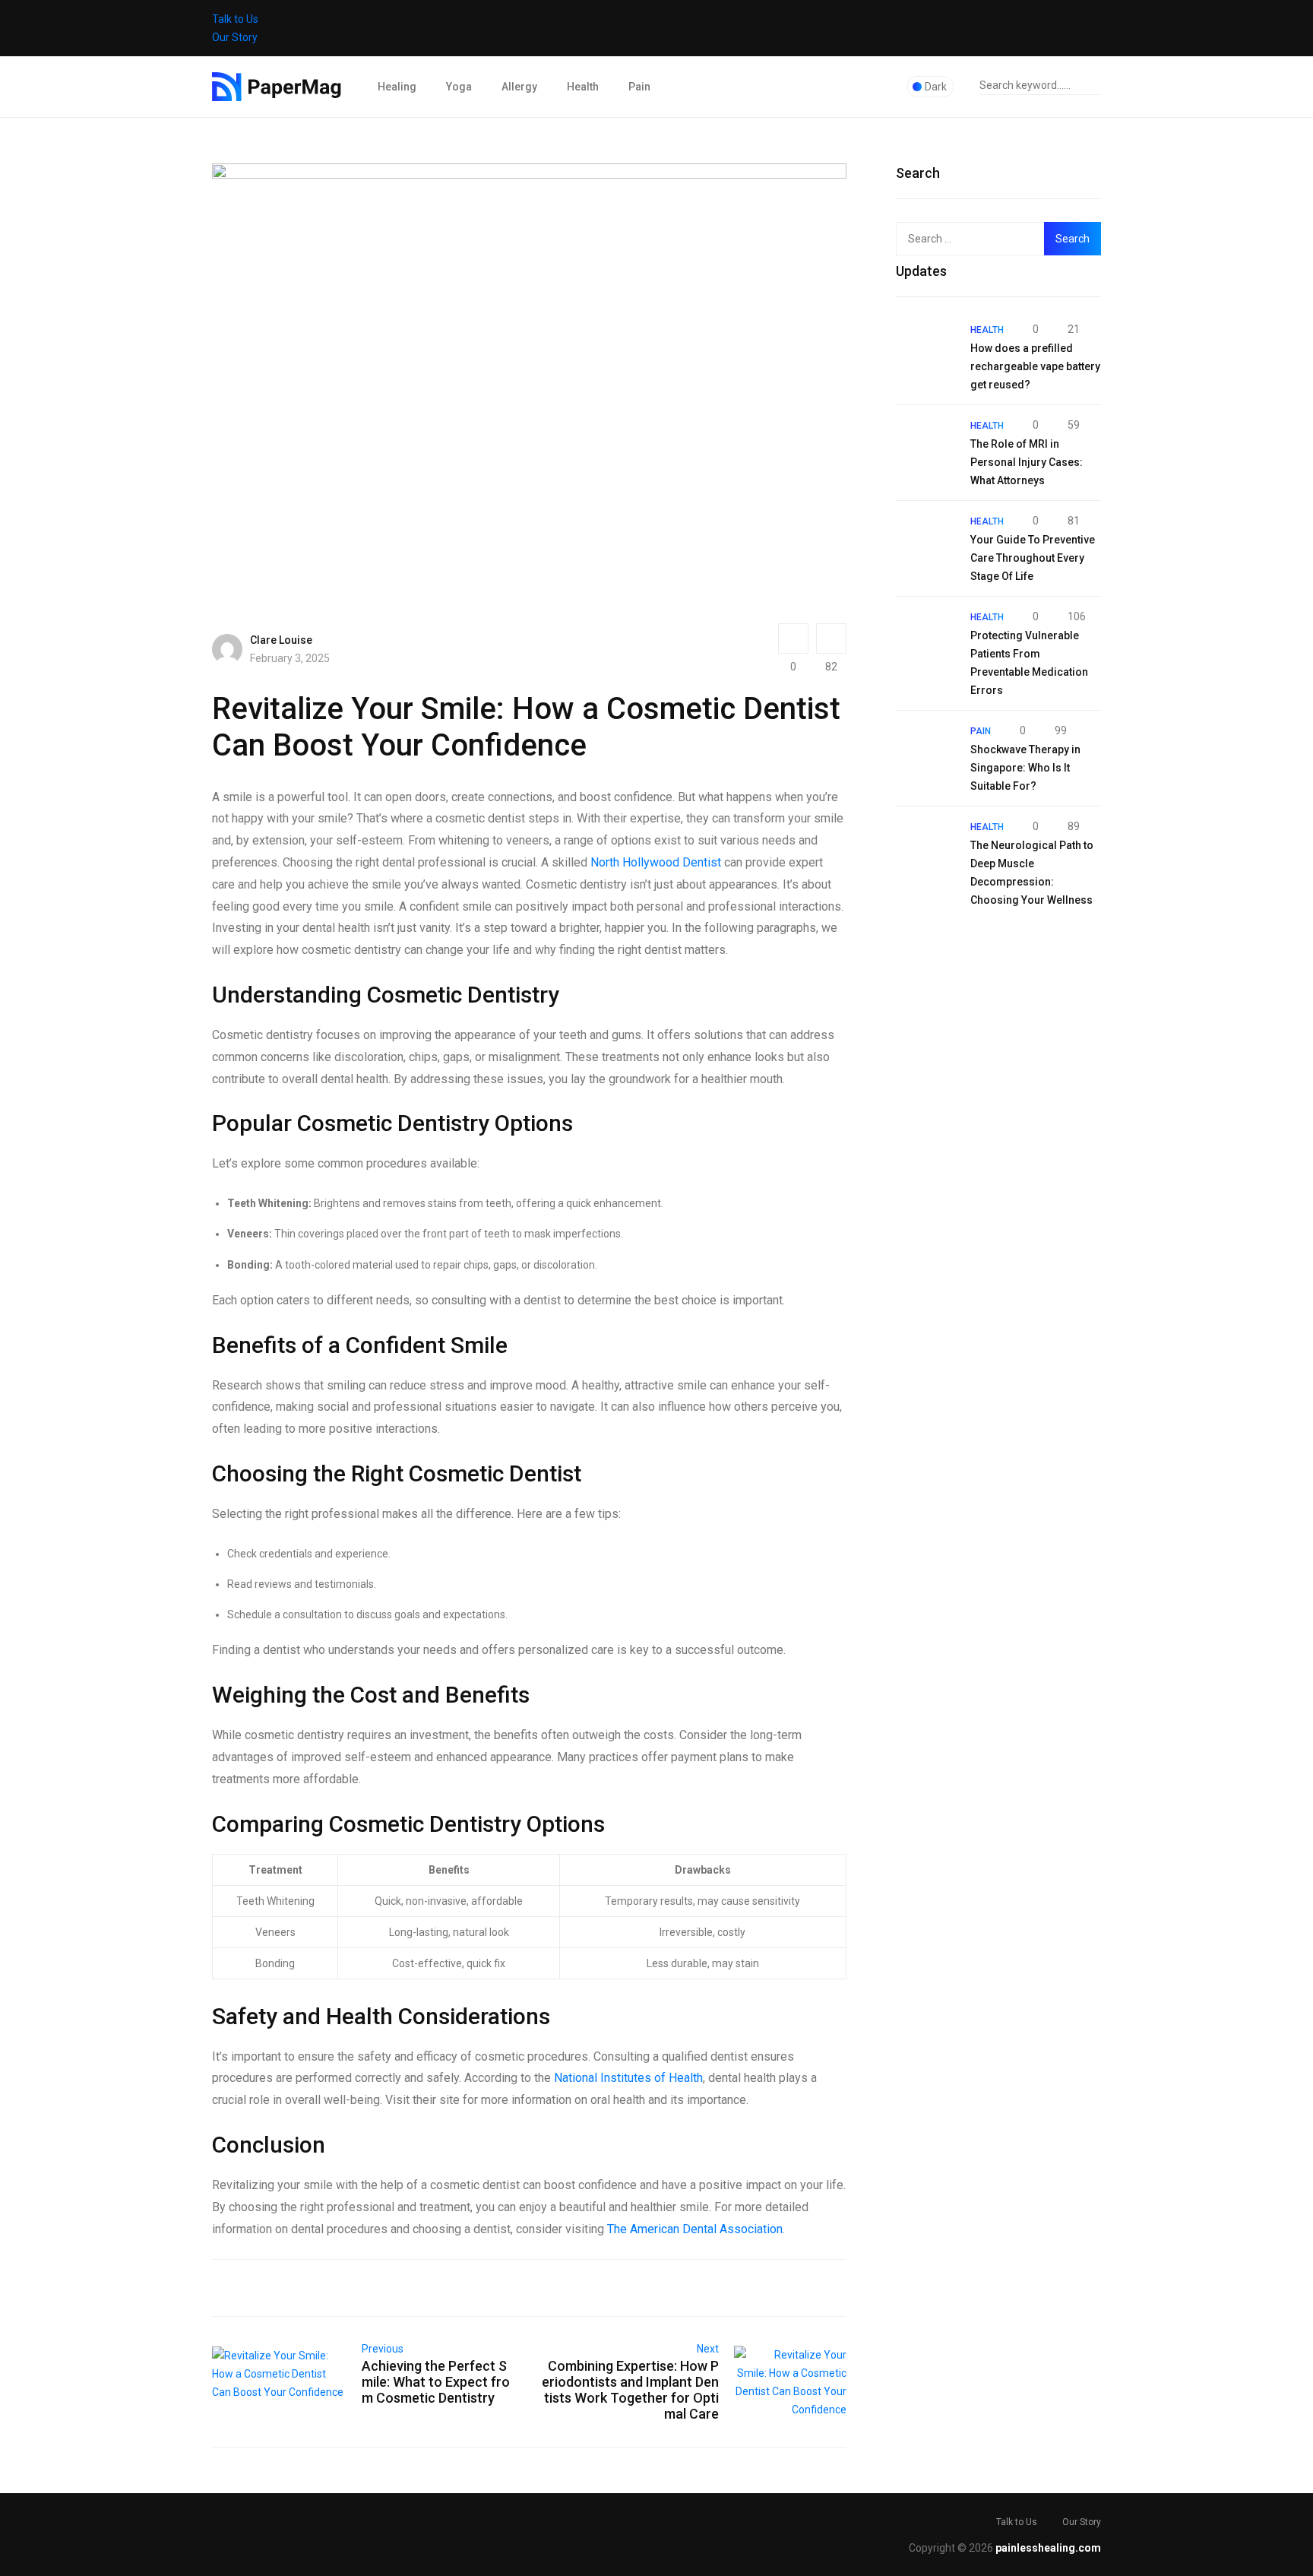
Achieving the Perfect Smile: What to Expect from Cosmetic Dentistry (436, 2382)
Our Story (235, 37)
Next (708, 2349)
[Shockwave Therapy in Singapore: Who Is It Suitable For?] (925, 751)
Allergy (519, 87)
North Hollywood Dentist (656, 862)
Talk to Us (235, 19)
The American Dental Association (695, 2229)
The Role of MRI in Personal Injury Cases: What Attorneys (1027, 462)
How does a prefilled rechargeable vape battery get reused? (1035, 366)
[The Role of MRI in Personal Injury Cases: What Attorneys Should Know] (925, 445)
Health (583, 87)
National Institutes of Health (628, 2078)
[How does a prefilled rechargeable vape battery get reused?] (925, 350)
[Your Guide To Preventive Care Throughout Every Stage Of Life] (925, 541)
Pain (639, 87)
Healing (397, 87)
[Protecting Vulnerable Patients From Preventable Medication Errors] (925, 637)
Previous (383, 2349)
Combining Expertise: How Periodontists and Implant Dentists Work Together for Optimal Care (630, 2390)
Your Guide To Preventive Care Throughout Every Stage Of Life (1033, 558)
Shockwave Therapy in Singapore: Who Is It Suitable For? (1025, 768)
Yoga (459, 87)
